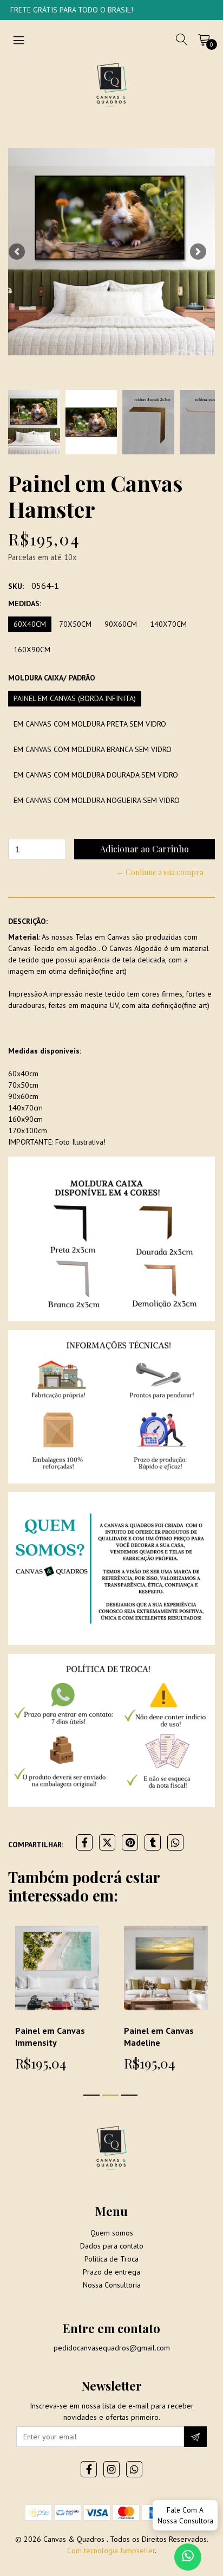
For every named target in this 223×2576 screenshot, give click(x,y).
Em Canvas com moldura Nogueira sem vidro (97, 800)
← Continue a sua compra (160, 872)
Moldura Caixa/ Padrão (52, 678)
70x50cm (75, 624)
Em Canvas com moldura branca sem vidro (93, 749)
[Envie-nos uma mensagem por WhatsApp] (188, 2557)
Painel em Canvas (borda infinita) (75, 698)
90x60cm (121, 624)
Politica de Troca (111, 2259)
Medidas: (25, 603)
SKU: (16, 586)
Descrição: (28, 921)
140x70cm (168, 624)
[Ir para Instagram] (111, 2469)
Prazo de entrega (111, 2272)
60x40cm (30, 624)
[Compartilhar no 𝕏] (107, 1842)
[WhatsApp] (134, 2469)
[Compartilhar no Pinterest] (130, 1842)
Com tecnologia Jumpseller (111, 2551)
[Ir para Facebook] (89, 2469)
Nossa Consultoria (112, 2285)
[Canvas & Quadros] (111, 84)
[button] (17, 252)
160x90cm (32, 650)
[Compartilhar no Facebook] (84, 1842)
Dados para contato (112, 2246)
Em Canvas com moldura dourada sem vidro (96, 775)
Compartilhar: (36, 1845)
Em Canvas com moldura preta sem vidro (90, 724)
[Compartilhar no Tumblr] (153, 1842)
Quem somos (112, 2233)
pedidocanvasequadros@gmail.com (112, 2348)
